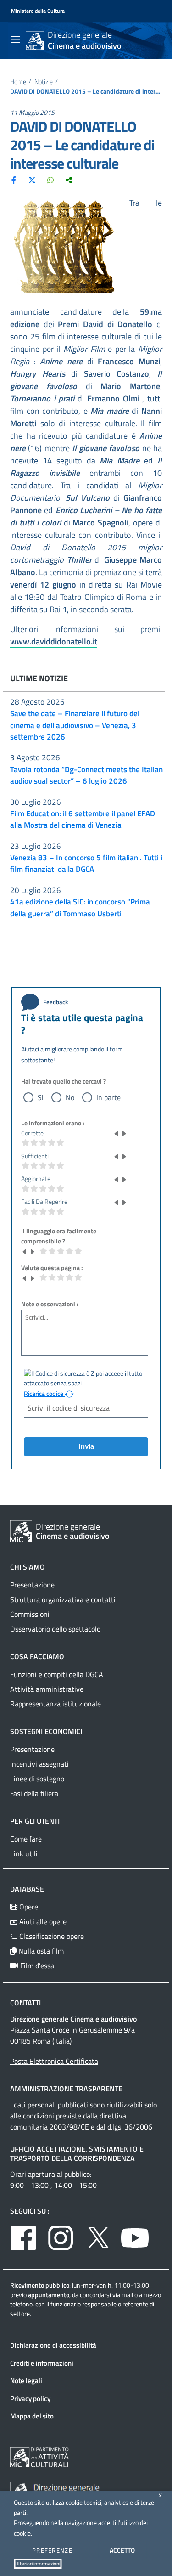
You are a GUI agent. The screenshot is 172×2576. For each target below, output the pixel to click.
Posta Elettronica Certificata (54, 2061)
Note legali (26, 2381)
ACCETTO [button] (122, 2550)
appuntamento (49, 2295)
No (70, 1097)
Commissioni (30, 1614)
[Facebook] (14, 180)
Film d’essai (37, 1966)
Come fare (26, 1839)
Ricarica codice (44, 1394)
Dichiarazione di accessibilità (53, 2345)
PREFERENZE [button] (52, 2550)
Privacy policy (30, 2398)
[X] (32, 180)
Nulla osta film (40, 1951)
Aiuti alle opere (42, 1921)
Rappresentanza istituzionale (55, 1704)
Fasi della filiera (34, 1793)
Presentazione (32, 1585)
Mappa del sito (32, 2416)
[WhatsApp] (50, 180)
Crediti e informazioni (42, 2363)
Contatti (25, 2003)
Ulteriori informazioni (38, 2564)
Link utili (24, 1853)
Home (18, 82)
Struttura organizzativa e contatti (63, 1599)
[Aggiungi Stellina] (124, 1133)
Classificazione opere (51, 1936)
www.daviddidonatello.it (54, 641)
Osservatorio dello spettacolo (55, 1629)
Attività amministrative (47, 1689)
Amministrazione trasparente (66, 2089)
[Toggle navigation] (16, 40)
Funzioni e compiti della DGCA (57, 1674)
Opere (28, 1907)
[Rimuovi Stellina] (117, 1133)
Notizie (44, 82)
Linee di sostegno (37, 1779)
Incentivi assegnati (39, 1764)
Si (41, 1097)
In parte (108, 1097)
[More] (69, 180)
